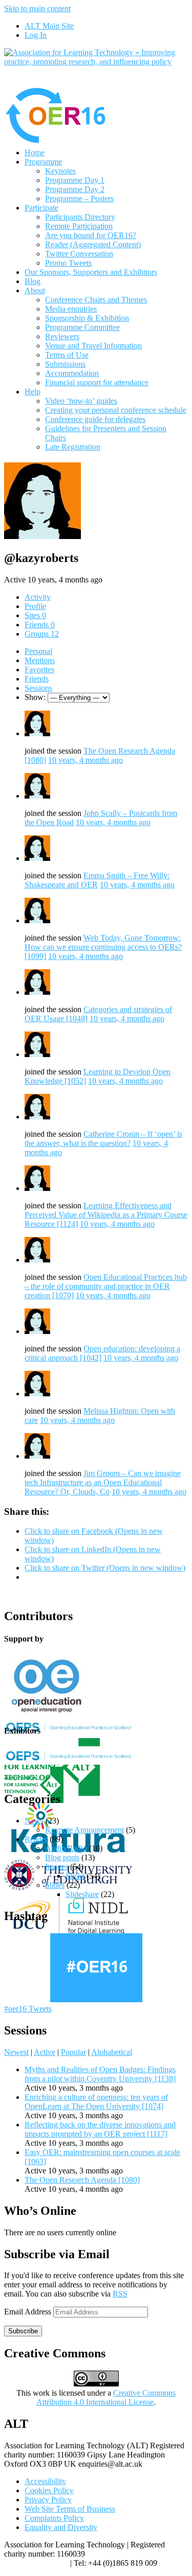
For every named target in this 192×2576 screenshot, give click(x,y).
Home (35, 153)
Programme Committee (82, 327)
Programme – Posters (79, 198)
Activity (38, 597)
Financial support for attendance (97, 382)
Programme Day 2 (75, 189)
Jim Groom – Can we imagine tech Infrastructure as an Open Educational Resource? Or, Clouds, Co (103, 1482)
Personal (38, 651)
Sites (35, 615)
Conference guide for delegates (95, 419)
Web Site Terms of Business (70, 2509)
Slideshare (82, 1894)
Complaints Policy (54, 2518)
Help (33, 392)
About (35, 290)
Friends (40, 625)
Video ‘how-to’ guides (81, 401)
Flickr (75, 1876)
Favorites (39, 670)
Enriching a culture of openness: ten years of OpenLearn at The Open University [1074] (96, 2102)
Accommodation (72, 373)
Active (45, 2052)
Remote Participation (79, 226)
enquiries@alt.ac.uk (36, 2563)
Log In (36, 35)
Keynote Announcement (84, 1830)
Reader (36, 1839)
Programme (43, 162)
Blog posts (62, 1857)
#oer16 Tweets (28, 2009)
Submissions (65, 364)
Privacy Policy (48, 2500)
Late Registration (73, 447)
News (34, 1821)
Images (57, 1867)
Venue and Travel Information (93, 346)
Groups (42, 634)
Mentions (40, 660)
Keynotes (60, 171)
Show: (35, 697)
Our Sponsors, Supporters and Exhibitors (91, 272)
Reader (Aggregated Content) (93, 244)
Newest (16, 2052)
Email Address (29, 2312)
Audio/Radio (66, 1848)
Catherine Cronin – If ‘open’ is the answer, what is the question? (103, 1139)
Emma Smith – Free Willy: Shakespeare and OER (97, 880)
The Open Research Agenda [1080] (82, 2180)
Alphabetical (112, 2052)
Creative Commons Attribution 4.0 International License (106, 2397)
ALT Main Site (49, 26)
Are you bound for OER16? (91, 235)
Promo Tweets (68, 263)
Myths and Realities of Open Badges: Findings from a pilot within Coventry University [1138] (100, 2074)
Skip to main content (37, 8)
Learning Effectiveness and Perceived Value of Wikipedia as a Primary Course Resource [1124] (106, 1215)
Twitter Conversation (79, 254)
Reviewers (62, 336)
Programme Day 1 (75, 180)
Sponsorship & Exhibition (87, 318)
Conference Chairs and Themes (96, 300)
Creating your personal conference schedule (116, 410)
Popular (73, 2052)
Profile (35, 606)
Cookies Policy (49, 2490)
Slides (55, 1885)
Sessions (38, 688)
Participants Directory (80, 217)
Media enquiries (71, 309)
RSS (120, 2294)
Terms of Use (67, 355)
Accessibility (45, 2481)
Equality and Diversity (61, 2527)
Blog (33, 281)
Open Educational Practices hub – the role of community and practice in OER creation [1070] (106, 1286)
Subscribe (23, 2331)
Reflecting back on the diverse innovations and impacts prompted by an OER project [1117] (100, 2129)
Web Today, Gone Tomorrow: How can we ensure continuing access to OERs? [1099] (103, 947)
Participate (41, 208)
